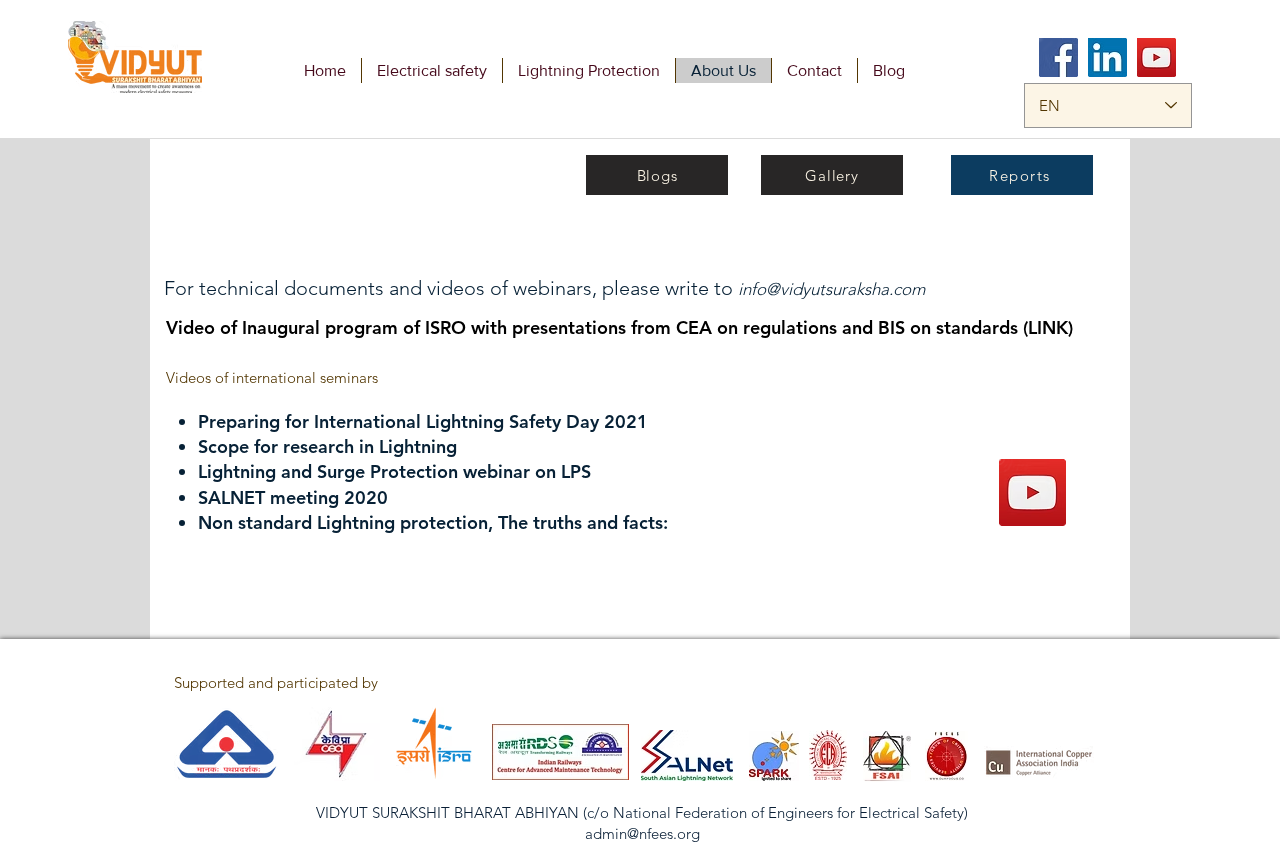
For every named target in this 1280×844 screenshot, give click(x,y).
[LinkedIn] (1107, 57)
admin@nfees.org (642, 833)
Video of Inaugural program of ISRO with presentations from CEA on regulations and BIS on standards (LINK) (619, 327)
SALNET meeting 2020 (293, 497)
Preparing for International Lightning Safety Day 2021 (423, 421)
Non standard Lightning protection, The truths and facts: (433, 522)
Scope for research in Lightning (327, 446)
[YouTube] (1156, 57)
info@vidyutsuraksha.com (831, 289)
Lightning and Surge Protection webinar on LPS (394, 471)
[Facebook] (1058, 57)
